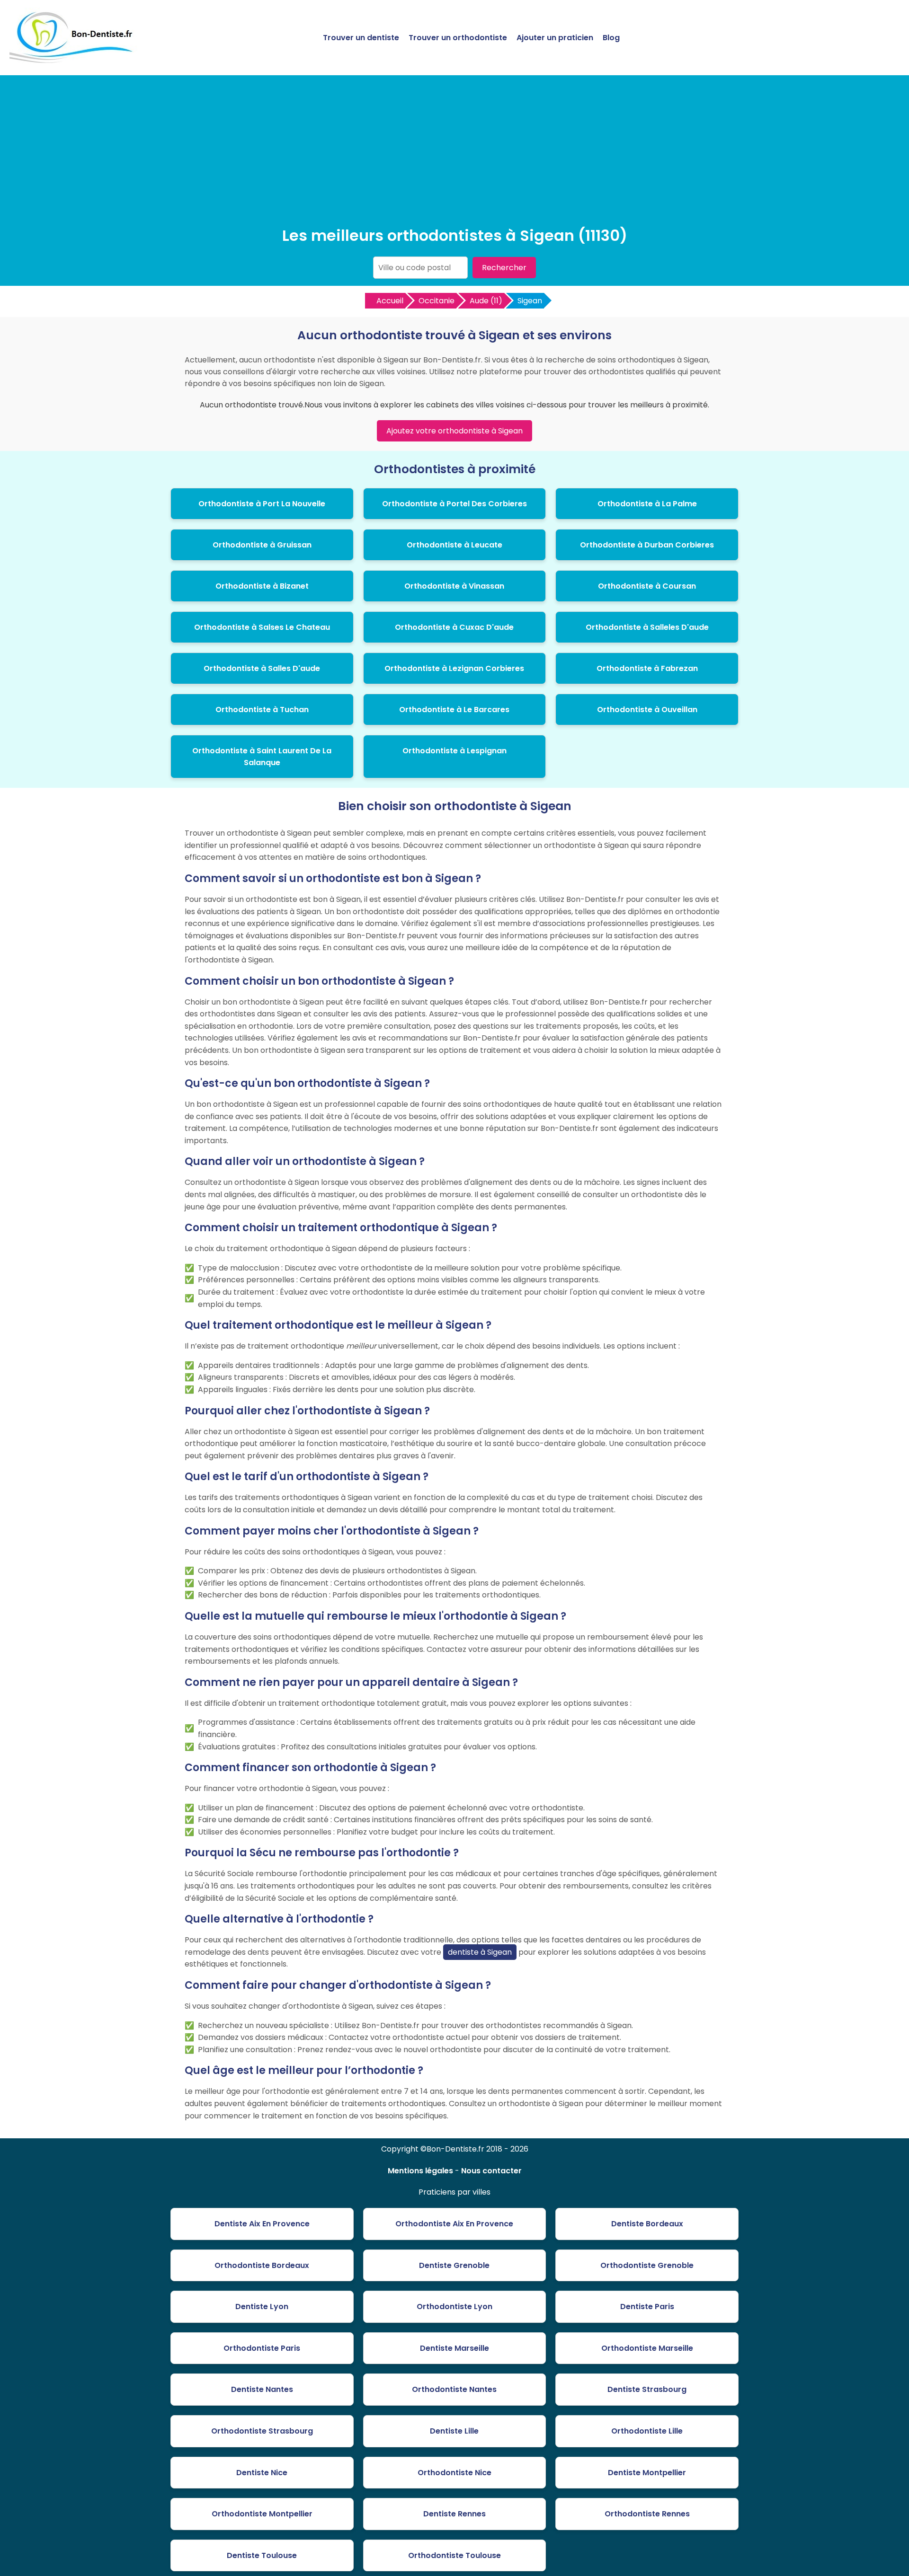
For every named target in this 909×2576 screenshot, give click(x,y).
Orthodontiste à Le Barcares (454, 710)
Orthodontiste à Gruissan (262, 545)
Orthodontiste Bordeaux (262, 2265)
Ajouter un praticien (555, 38)
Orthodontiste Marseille (647, 2348)
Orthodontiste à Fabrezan (647, 668)
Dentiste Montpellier (647, 2473)
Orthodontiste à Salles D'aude (262, 668)
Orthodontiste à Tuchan (262, 710)
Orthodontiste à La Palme (647, 504)
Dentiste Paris (647, 2307)
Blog (611, 38)
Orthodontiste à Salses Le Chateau (262, 627)
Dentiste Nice (262, 2473)
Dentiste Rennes (454, 2514)
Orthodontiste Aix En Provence (454, 2224)
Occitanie (437, 301)
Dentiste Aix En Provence (262, 2224)
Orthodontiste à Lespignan (454, 751)
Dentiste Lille (454, 2431)
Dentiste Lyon (262, 2307)
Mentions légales (420, 2171)
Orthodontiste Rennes (647, 2514)
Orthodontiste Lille (647, 2431)
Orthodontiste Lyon (454, 2307)
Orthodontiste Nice (454, 2473)
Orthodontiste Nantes (454, 2389)
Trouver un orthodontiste (458, 38)
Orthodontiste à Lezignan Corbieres (454, 668)
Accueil (390, 301)
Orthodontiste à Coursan (647, 586)
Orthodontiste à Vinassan (454, 586)
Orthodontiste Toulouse (454, 2555)
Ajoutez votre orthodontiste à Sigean (454, 431)
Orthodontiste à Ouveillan (647, 710)
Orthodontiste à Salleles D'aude (647, 627)
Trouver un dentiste (361, 38)
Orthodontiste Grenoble (647, 2265)
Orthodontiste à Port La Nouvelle (262, 504)
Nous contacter (491, 2171)
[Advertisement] (454, 153)
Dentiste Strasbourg (647, 2389)
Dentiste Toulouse (262, 2555)
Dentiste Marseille (454, 2348)
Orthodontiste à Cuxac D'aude (454, 627)
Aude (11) (486, 301)
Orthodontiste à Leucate (454, 545)
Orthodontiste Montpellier (262, 2514)
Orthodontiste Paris (262, 2348)
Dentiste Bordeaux (647, 2224)
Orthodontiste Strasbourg (262, 2431)
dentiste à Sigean (480, 1952)
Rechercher (504, 268)
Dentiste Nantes (262, 2389)
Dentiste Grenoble (454, 2265)
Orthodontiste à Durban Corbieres (647, 545)
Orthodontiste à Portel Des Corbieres (454, 504)
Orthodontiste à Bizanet (262, 586)
